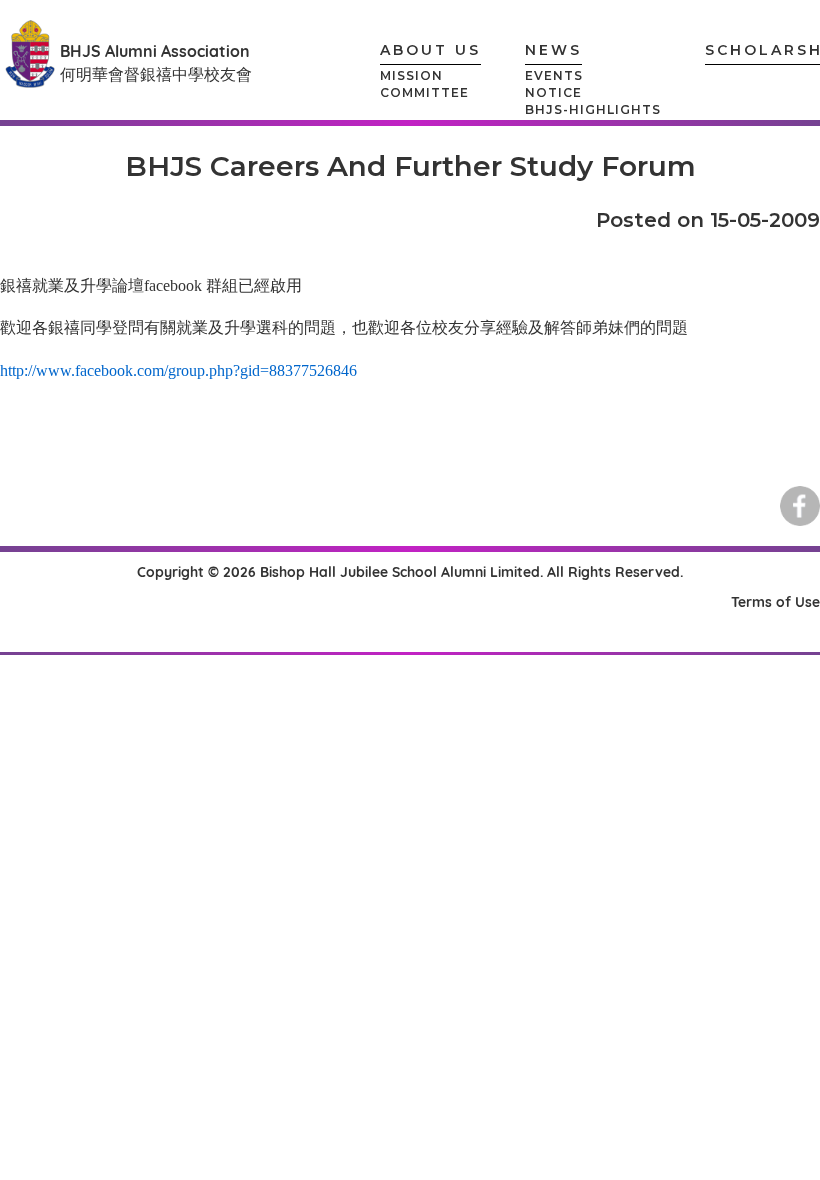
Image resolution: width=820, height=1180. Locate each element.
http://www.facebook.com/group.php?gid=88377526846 (178, 370)
